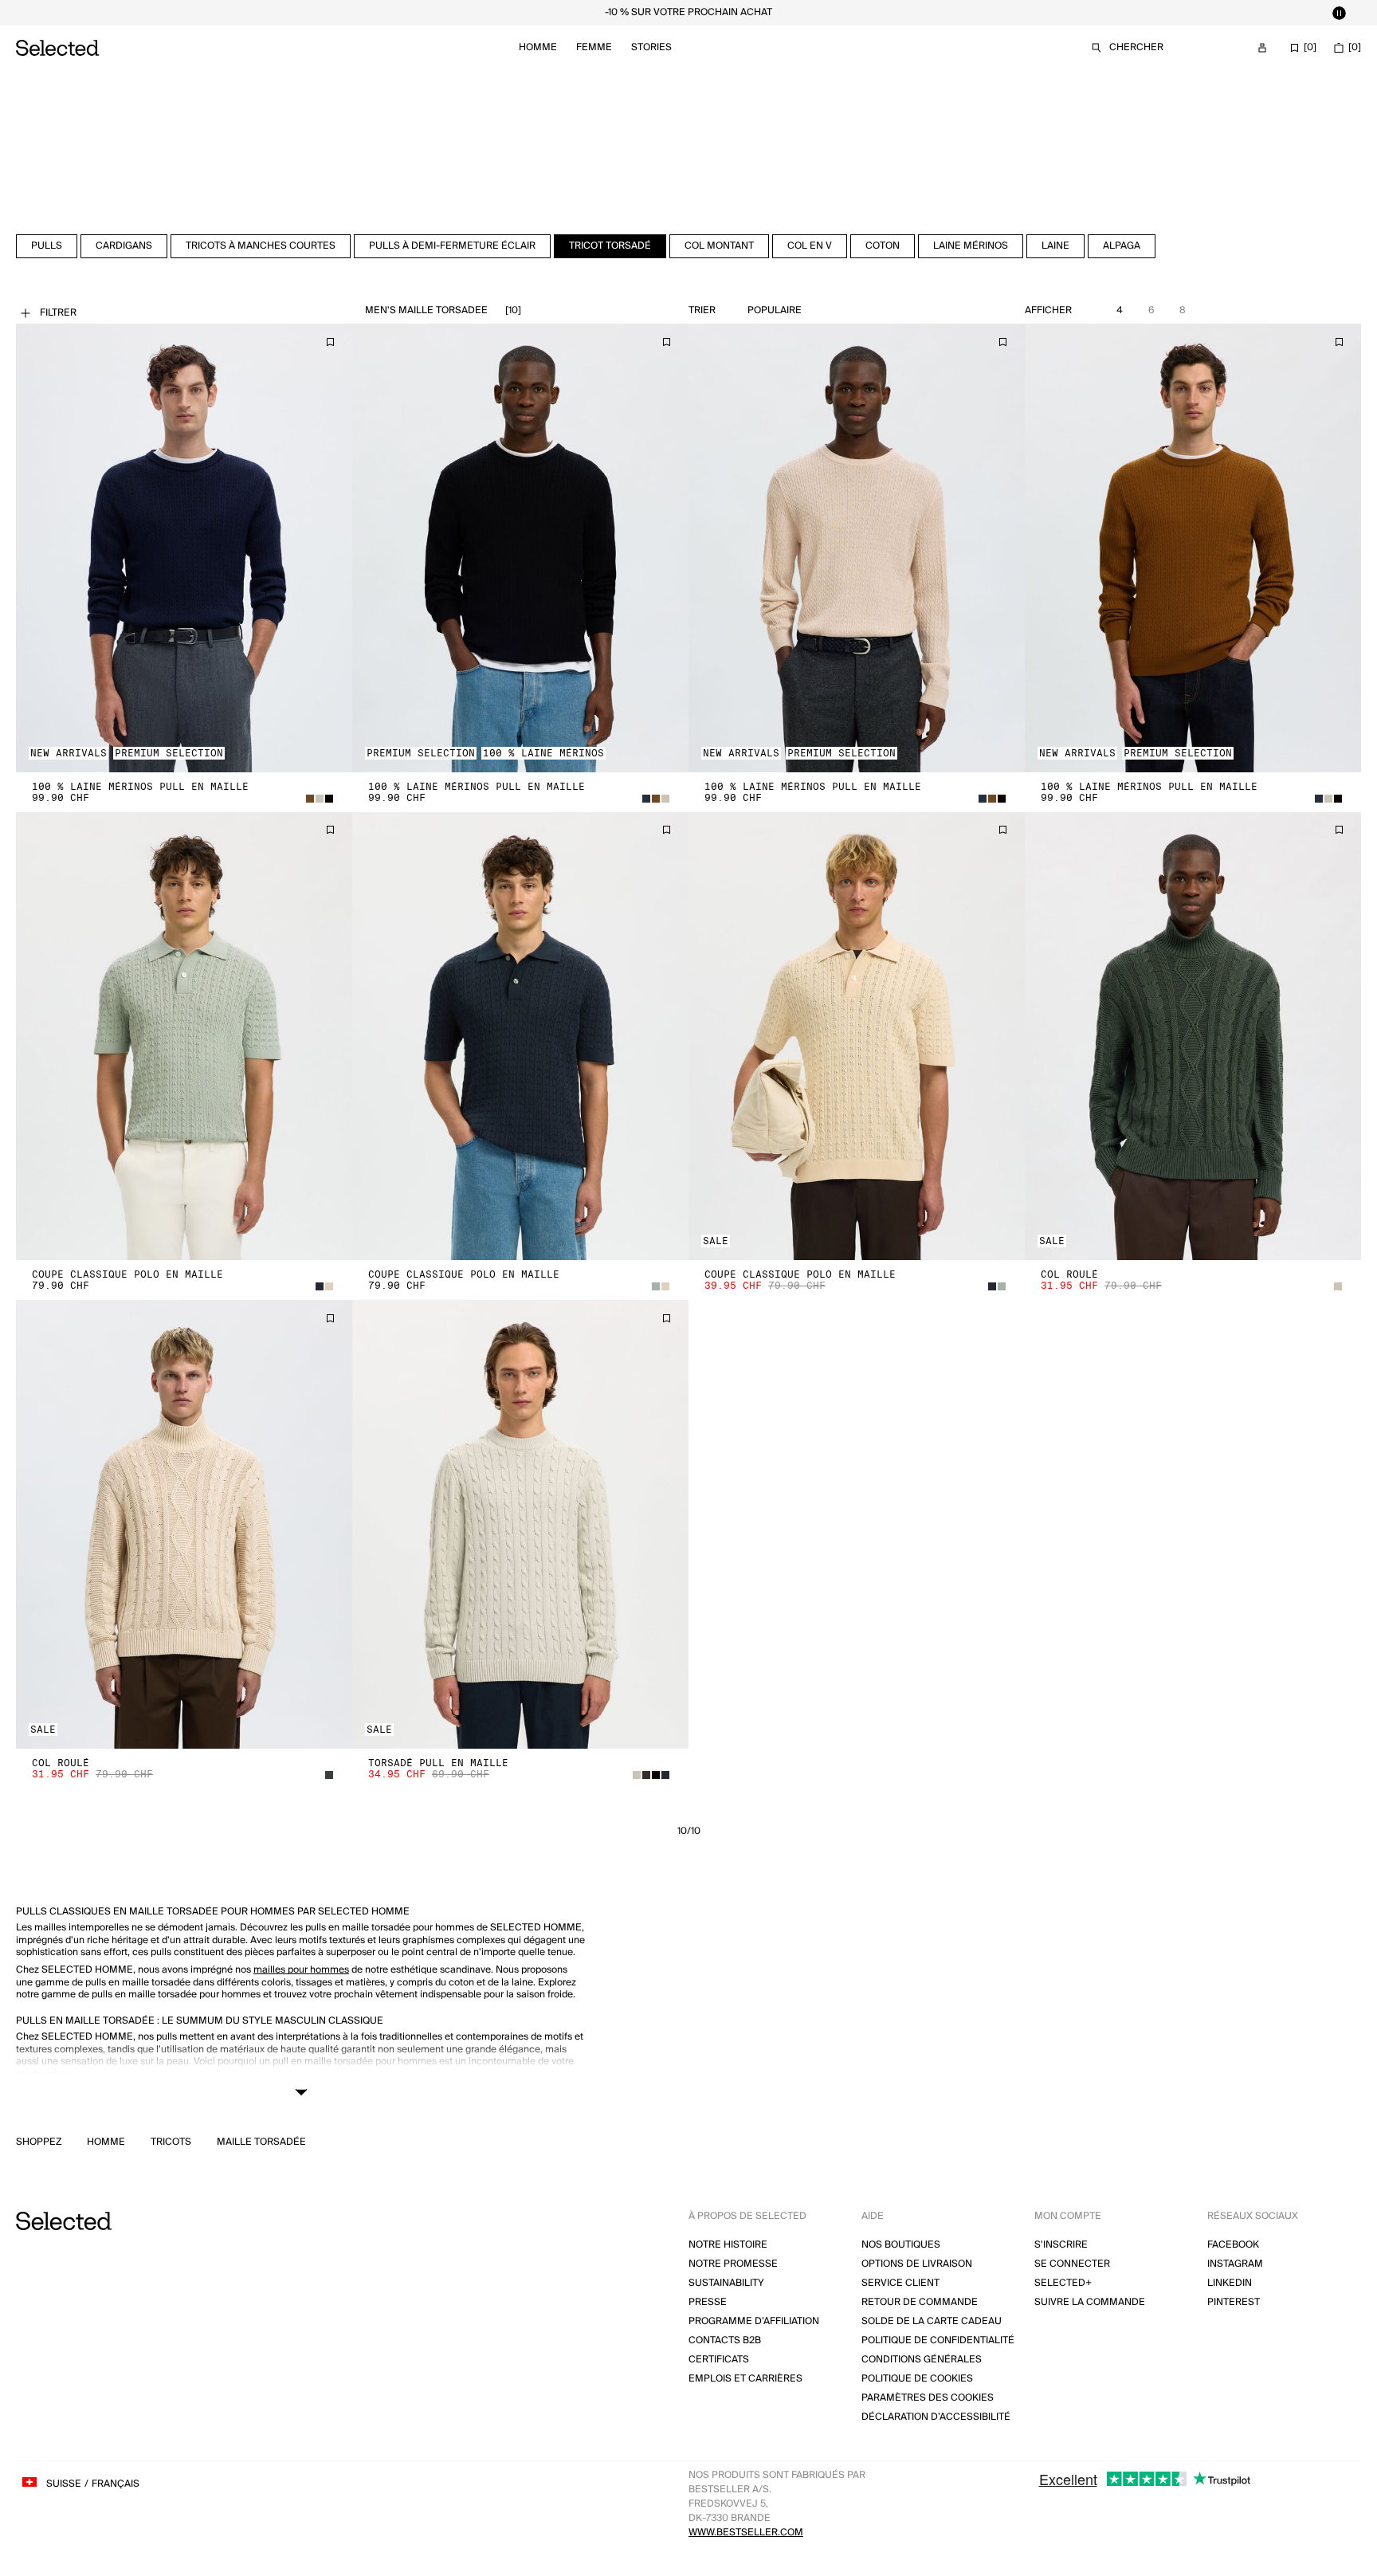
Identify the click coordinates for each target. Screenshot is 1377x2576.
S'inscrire (1061, 2245)
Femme (594, 47)
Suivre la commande (1090, 2302)
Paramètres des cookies (928, 2398)
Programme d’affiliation (754, 2321)
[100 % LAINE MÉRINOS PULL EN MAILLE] (184, 548)
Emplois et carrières (745, 2379)
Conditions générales (922, 2360)
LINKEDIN (1230, 2283)
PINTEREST (1234, 2302)
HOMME (106, 2142)
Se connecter (1072, 2264)
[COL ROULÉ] (1193, 1037)
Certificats (719, 2360)
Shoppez (39, 2142)
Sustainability (726, 2283)
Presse (708, 2302)
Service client (900, 2283)
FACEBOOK (1233, 2245)
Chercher (1136, 47)
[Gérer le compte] (1262, 48)
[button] (184, 548)
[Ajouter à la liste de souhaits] (330, 342)
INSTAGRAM (1235, 2264)
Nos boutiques (901, 2245)
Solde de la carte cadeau (932, 2321)
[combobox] (807, 311)
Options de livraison (917, 2264)
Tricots (171, 2142)
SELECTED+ (1063, 2283)
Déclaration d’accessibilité (936, 2417)
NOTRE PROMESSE (733, 2264)
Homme (538, 47)
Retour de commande (920, 2302)
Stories (651, 47)
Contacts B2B (725, 2340)
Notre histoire (728, 2245)
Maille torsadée (261, 2142)
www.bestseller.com (746, 2533)
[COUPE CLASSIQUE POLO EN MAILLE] (184, 1037)
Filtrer (58, 313)
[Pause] (1339, 13)
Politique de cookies (917, 2379)
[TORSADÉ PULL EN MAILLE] (520, 1524)
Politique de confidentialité (938, 2340)
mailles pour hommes (301, 1970)
